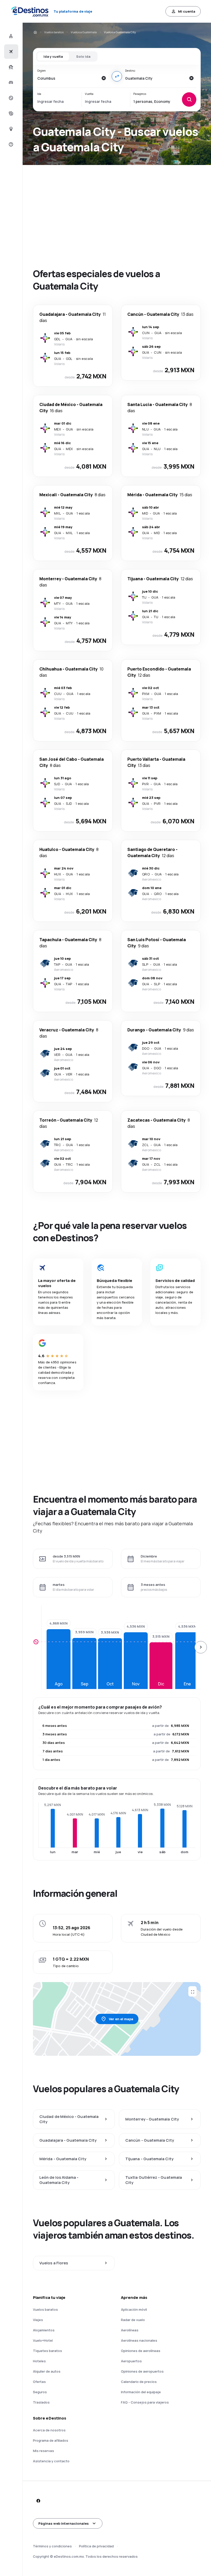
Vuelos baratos (54, 32)
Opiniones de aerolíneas (141, 2351)
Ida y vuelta (53, 56)
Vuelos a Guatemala (84, 32)
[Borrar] (103, 78)
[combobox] (68, 78)
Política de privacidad (96, 2546)
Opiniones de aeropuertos (142, 2371)
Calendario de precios (139, 2382)
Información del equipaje (141, 2392)
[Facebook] (38, 2501)
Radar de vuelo (133, 2320)
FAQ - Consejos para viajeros (145, 2402)
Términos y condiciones (52, 2546)
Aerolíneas (130, 2330)
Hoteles (39, 2361)
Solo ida (83, 56)
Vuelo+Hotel (43, 2340)
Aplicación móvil (134, 2309)
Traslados (41, 2402)
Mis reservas (43, 2451)
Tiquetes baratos (47, 2351)
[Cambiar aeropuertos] (117, 76)
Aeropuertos (131, 2361)
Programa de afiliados (51, 2440)
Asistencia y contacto (51, 2461)
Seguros (40, 2392)
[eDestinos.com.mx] (35, 32)
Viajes (38, 2320)
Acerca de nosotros (49, 2430)
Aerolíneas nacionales (139, 2340)
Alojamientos (44, 2330)
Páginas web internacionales (64, 2523)
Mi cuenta (187, 11)
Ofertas (39, 2382)
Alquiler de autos (47, 2371)
